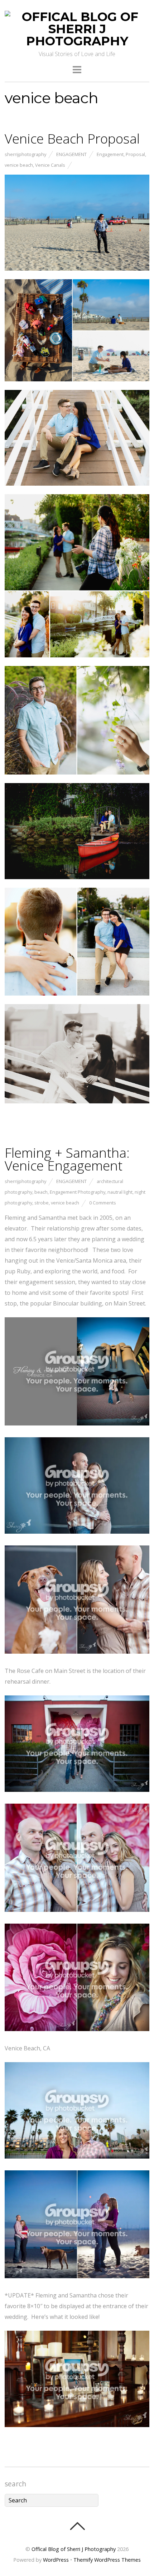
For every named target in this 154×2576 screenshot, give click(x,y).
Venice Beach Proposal (72, 139)
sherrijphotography (25, 154)
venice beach (19, 165)
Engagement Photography (78, 1192)
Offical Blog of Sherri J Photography (74, 2549)
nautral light (120, 1192)
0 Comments (103, 1203)
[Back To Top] (77, 2526)
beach (41, 1192)
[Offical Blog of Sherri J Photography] (77, 41)
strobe (42, 1203)
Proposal (135, 154)
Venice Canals (50, 165)
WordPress (56, 2560)
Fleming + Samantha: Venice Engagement (67, 1159)
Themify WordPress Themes (107, 2560)
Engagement (71, 154)
